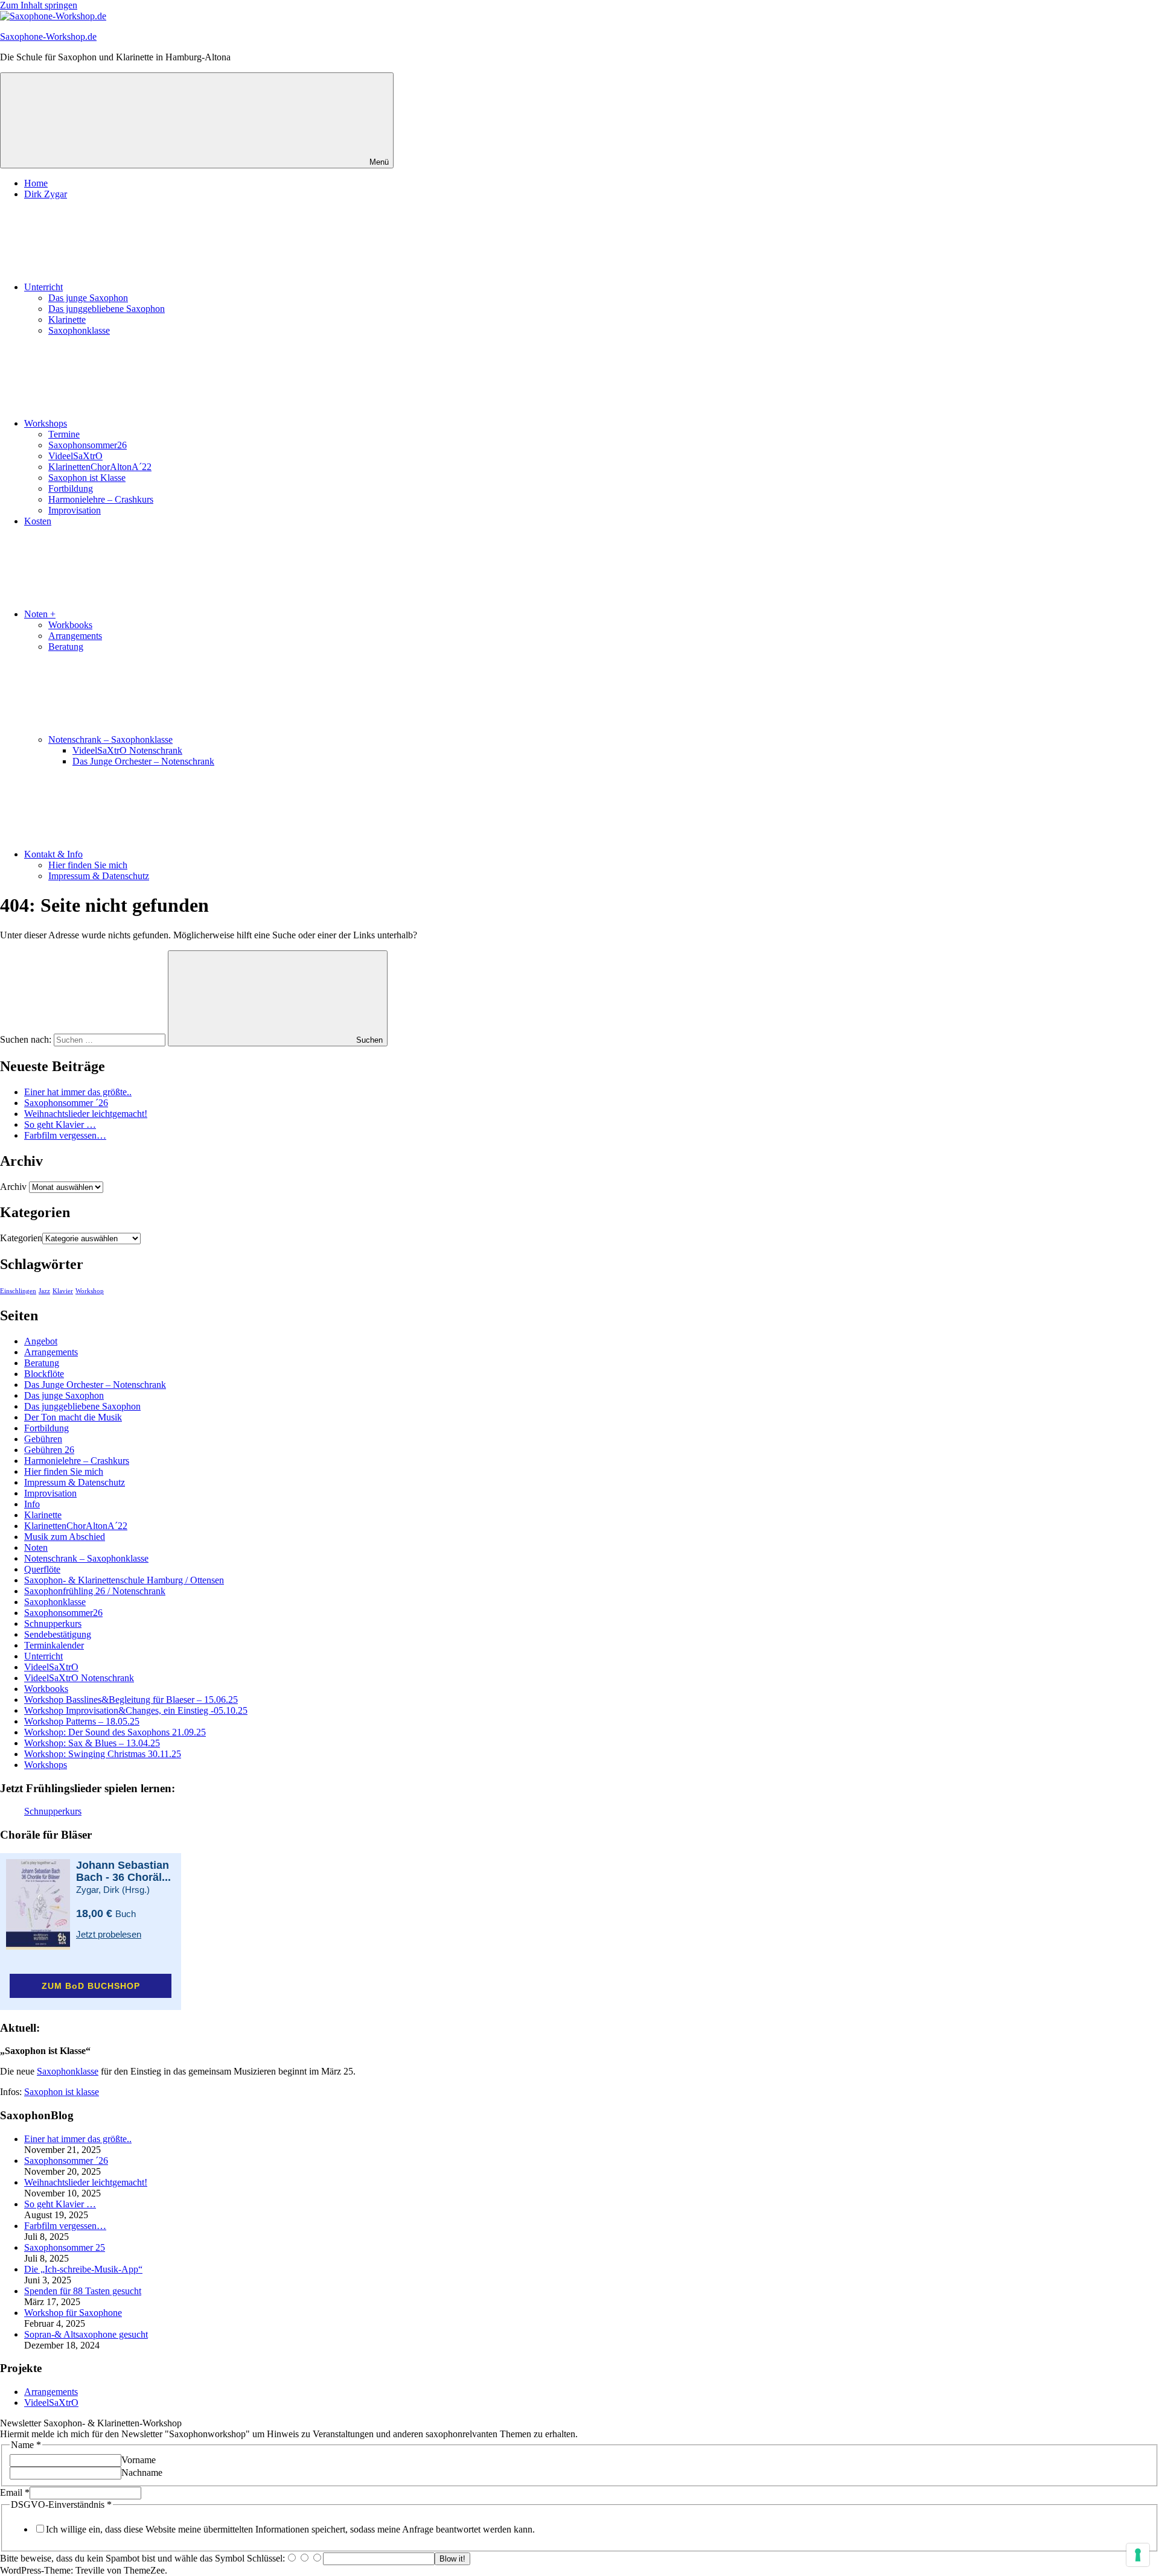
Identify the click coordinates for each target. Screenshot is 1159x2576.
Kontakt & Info (53, 854)
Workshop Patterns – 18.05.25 (82, 1721)
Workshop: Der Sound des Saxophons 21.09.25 (115, 1732)
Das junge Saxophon (88, 298)
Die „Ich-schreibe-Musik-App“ (83, 2269)
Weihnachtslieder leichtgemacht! (86, 1114)
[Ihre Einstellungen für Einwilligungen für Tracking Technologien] (1138, 2555)
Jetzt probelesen (109, 1934)
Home (36, 183)
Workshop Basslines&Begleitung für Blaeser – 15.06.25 (131, 1700)
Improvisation (75, 510)
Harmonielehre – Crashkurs (101, 499)
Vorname (139, 2460)
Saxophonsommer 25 (65, 2247)
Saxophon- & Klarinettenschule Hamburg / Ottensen (124, 1580)
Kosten (38, 521)
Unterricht (43, 287)
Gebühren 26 (49, 1450)
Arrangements (75, 636)
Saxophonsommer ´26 (66, 1103)
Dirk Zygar (46, 194)
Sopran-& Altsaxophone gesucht (86, 2334)
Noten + (40, 614)
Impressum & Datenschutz (99, 876)
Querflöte (42, 1569)
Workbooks (70, 625)
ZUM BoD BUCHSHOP (91, 1986)
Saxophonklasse (79, 330)
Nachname (142, 2473)
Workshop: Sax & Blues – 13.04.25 (92, 1743)
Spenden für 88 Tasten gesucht (83, 2291)
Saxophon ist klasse (62, 2092)
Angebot (41, 1341)
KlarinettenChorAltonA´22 (100, 467)
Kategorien (21, 1238)
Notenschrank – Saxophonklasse (110, 739)
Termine (64, 434)
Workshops (46, 423)
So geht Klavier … (60, 1124)
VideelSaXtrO (75, 456)
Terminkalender (54, 1645)
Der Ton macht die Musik (73, 1417)
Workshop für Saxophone (73, 2313)
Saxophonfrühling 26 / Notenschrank (95, 1591)
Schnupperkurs (53, 1624)
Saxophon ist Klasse (87, 478)
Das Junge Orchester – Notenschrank (143, 761)
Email (15, 2492)
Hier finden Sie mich (88, 865)
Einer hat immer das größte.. (78, 1092)
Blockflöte (44, 1374)
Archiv (13, 1187)
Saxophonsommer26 (88, 445)
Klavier (63, 1291)
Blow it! (452, 2559)
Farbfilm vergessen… (65, 1135)
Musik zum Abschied (65, 1537)
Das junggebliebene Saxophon (107, 309)
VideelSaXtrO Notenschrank (127, 750)
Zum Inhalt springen (39, 5)
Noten (36, 1547)
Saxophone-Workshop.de (48, 37)
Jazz (44, 1291)
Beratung (66, 647)
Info (32, 1504)
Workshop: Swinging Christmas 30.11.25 (103, 1754)
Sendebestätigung (58, 1634)
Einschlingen (18, 1291)
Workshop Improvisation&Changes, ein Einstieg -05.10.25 (136, 1710)
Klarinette (67, 320)
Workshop (90, 1291)
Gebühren (43, 1439)
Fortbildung (71, 488)
